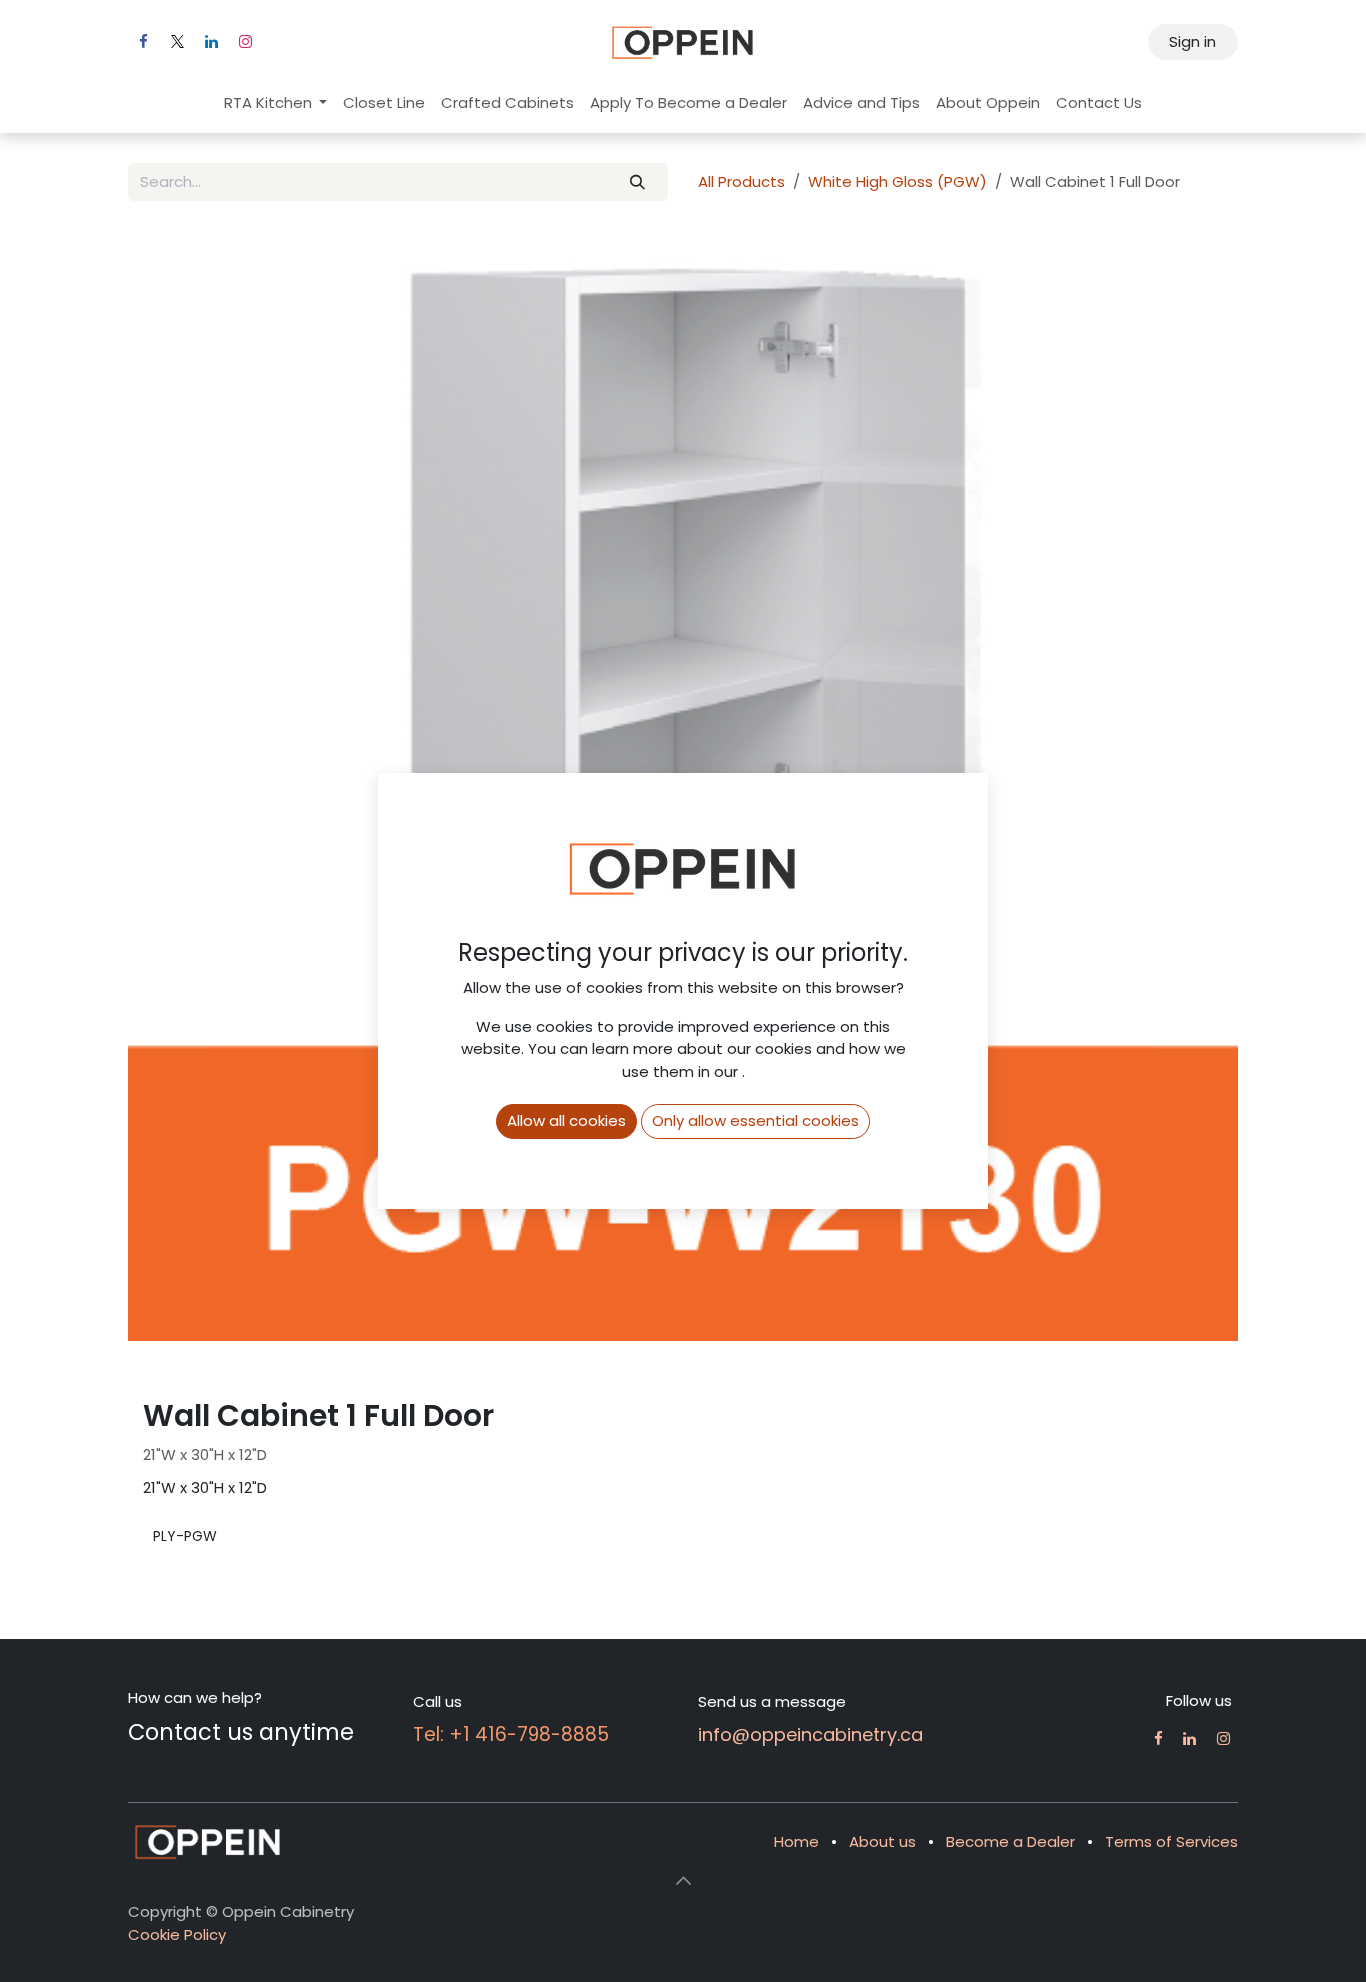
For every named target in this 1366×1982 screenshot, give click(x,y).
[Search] (638, 182)
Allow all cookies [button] (566, 1120)
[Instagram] (245, 42)
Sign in (1192, 41)
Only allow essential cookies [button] (755, 1120)
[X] (177, 42)
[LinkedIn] (211, 42)
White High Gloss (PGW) (897, 181)
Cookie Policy (177, 1934)
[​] (1158, 1738)
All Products (741, 181)
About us (882, 1841)
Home (796, 1841)
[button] (683, 1880)
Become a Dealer (1010, 1841)
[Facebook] (143, 42)
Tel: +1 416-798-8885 (511, 1734)
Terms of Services (1171, 1841)
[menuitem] (276, 103)
